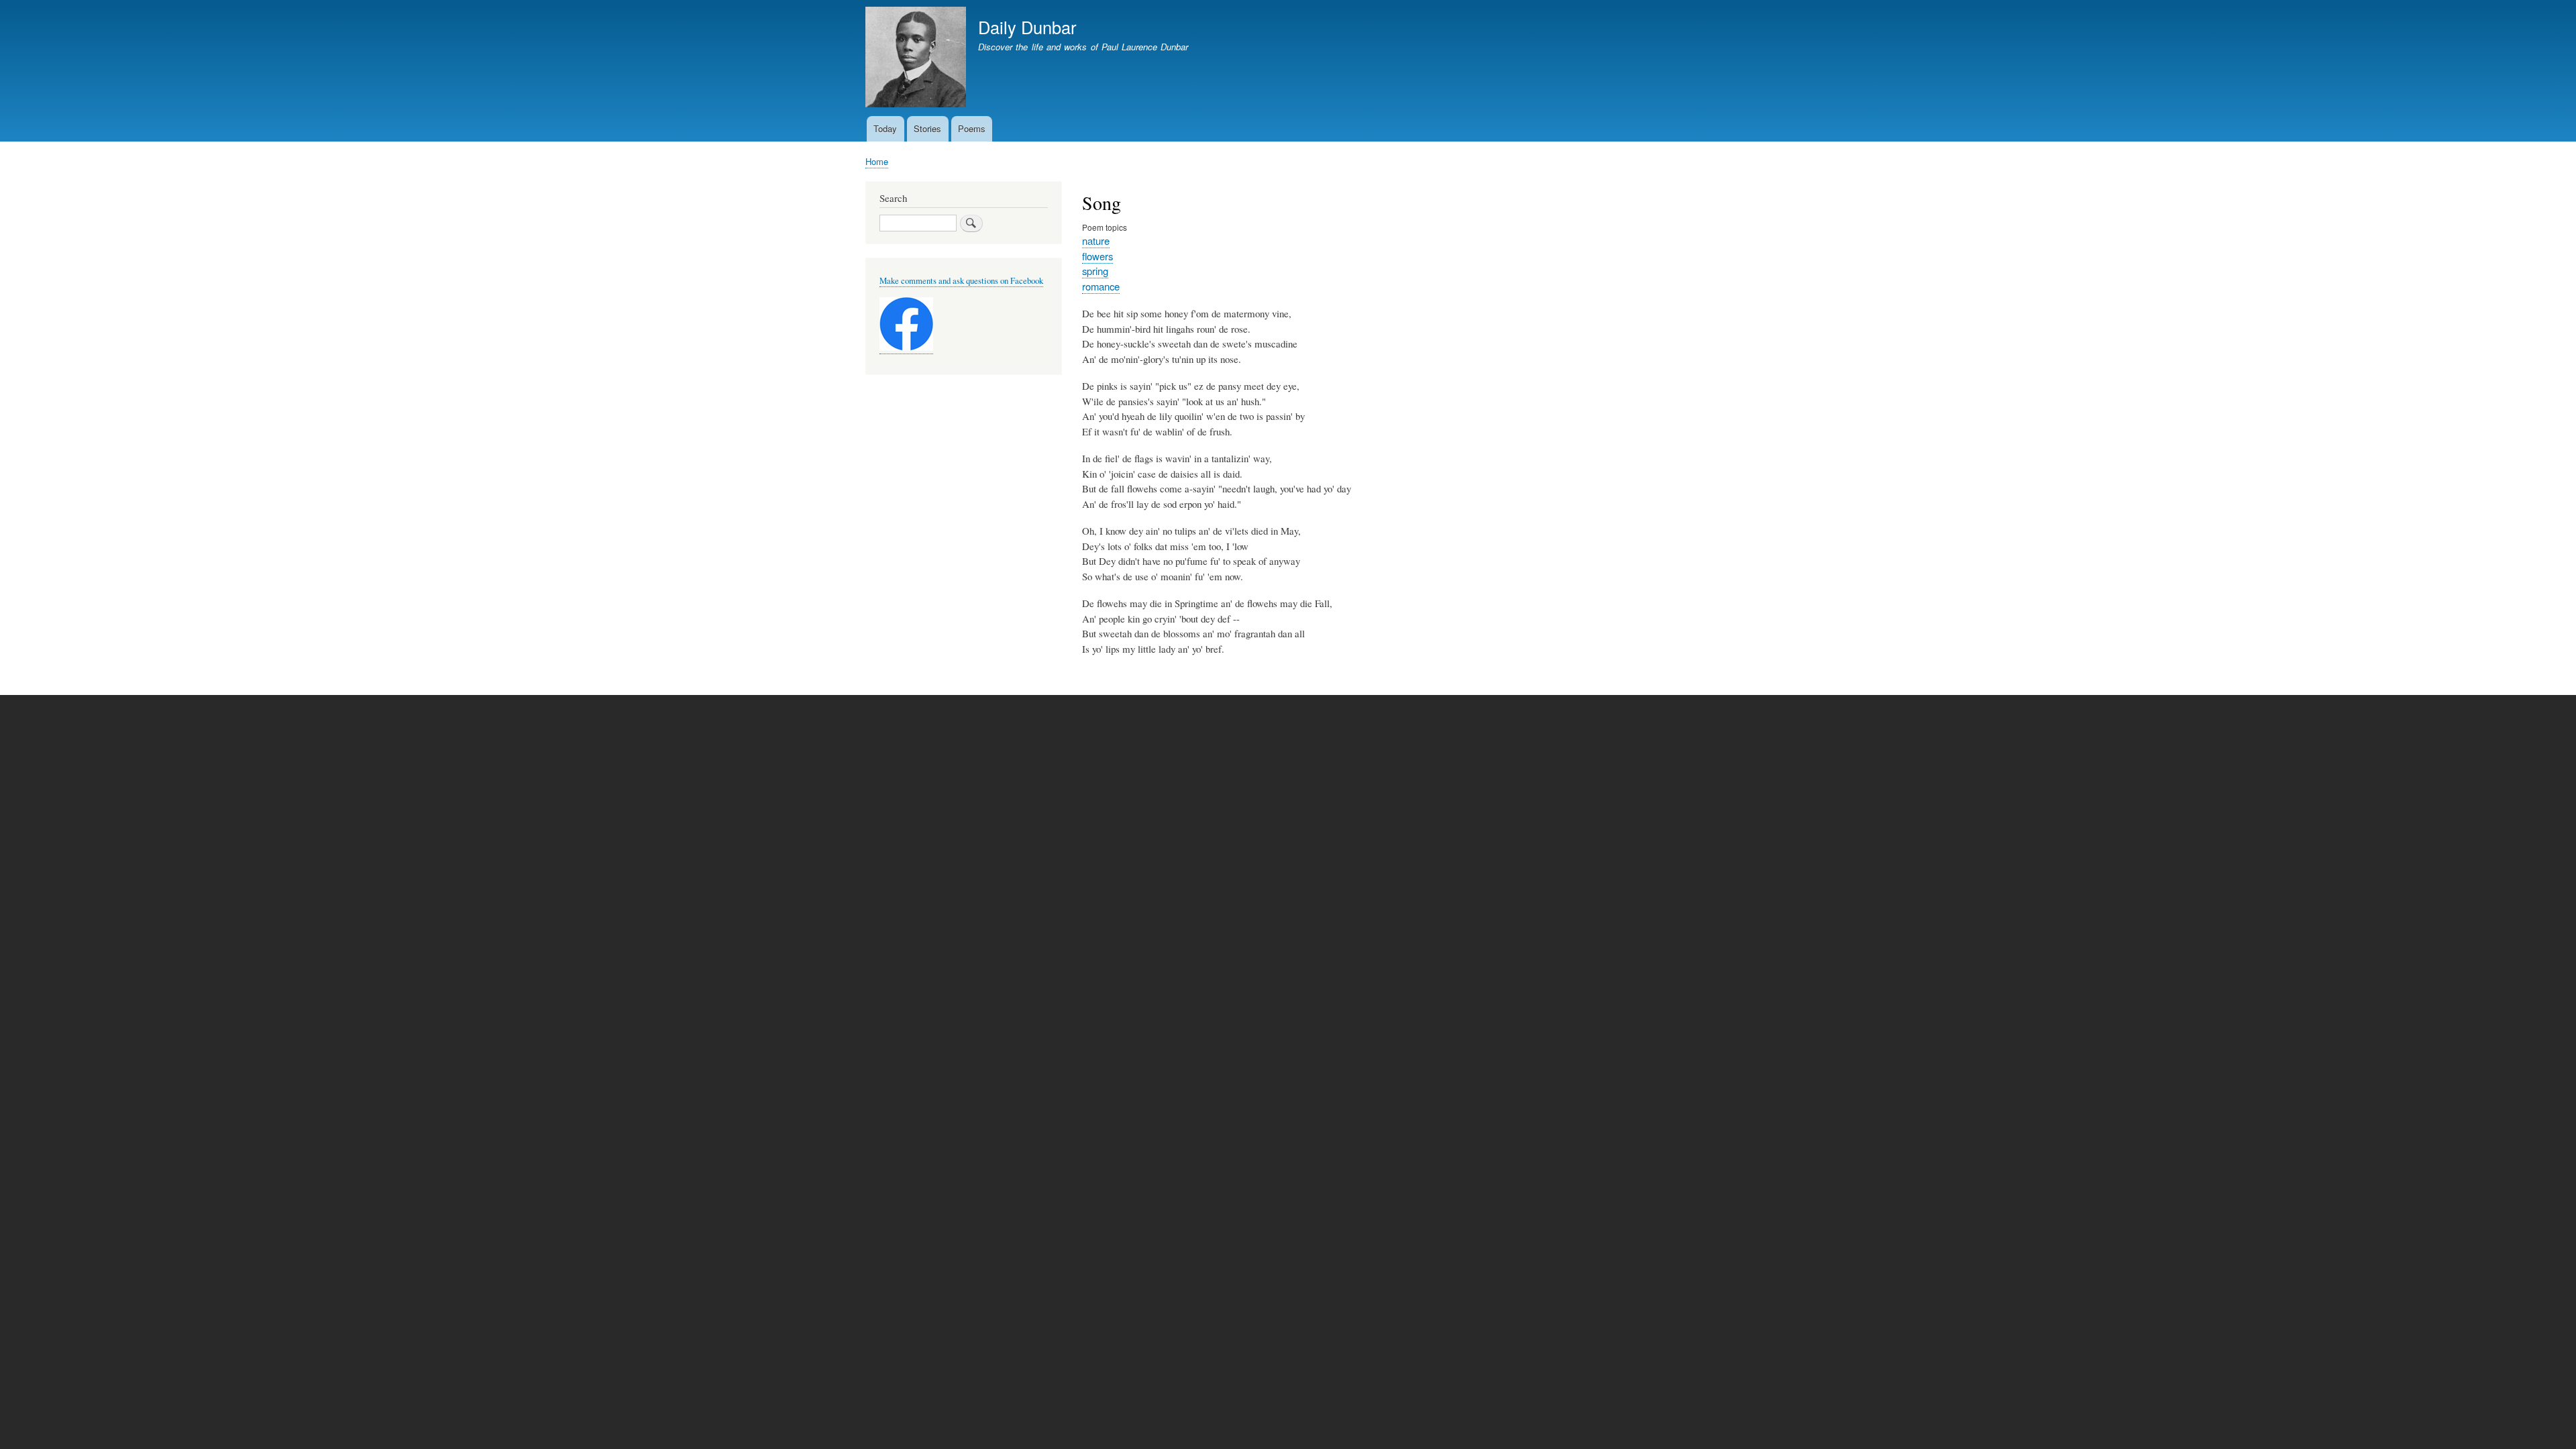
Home (877, 161)
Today (885, 128)
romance (1101, 286)
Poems (972, 128)
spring (1095, 271)
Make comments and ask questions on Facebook (961, 281)
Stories (927, 128)
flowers (1097, 256)
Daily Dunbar (1027, 27)
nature (1096, 240)
